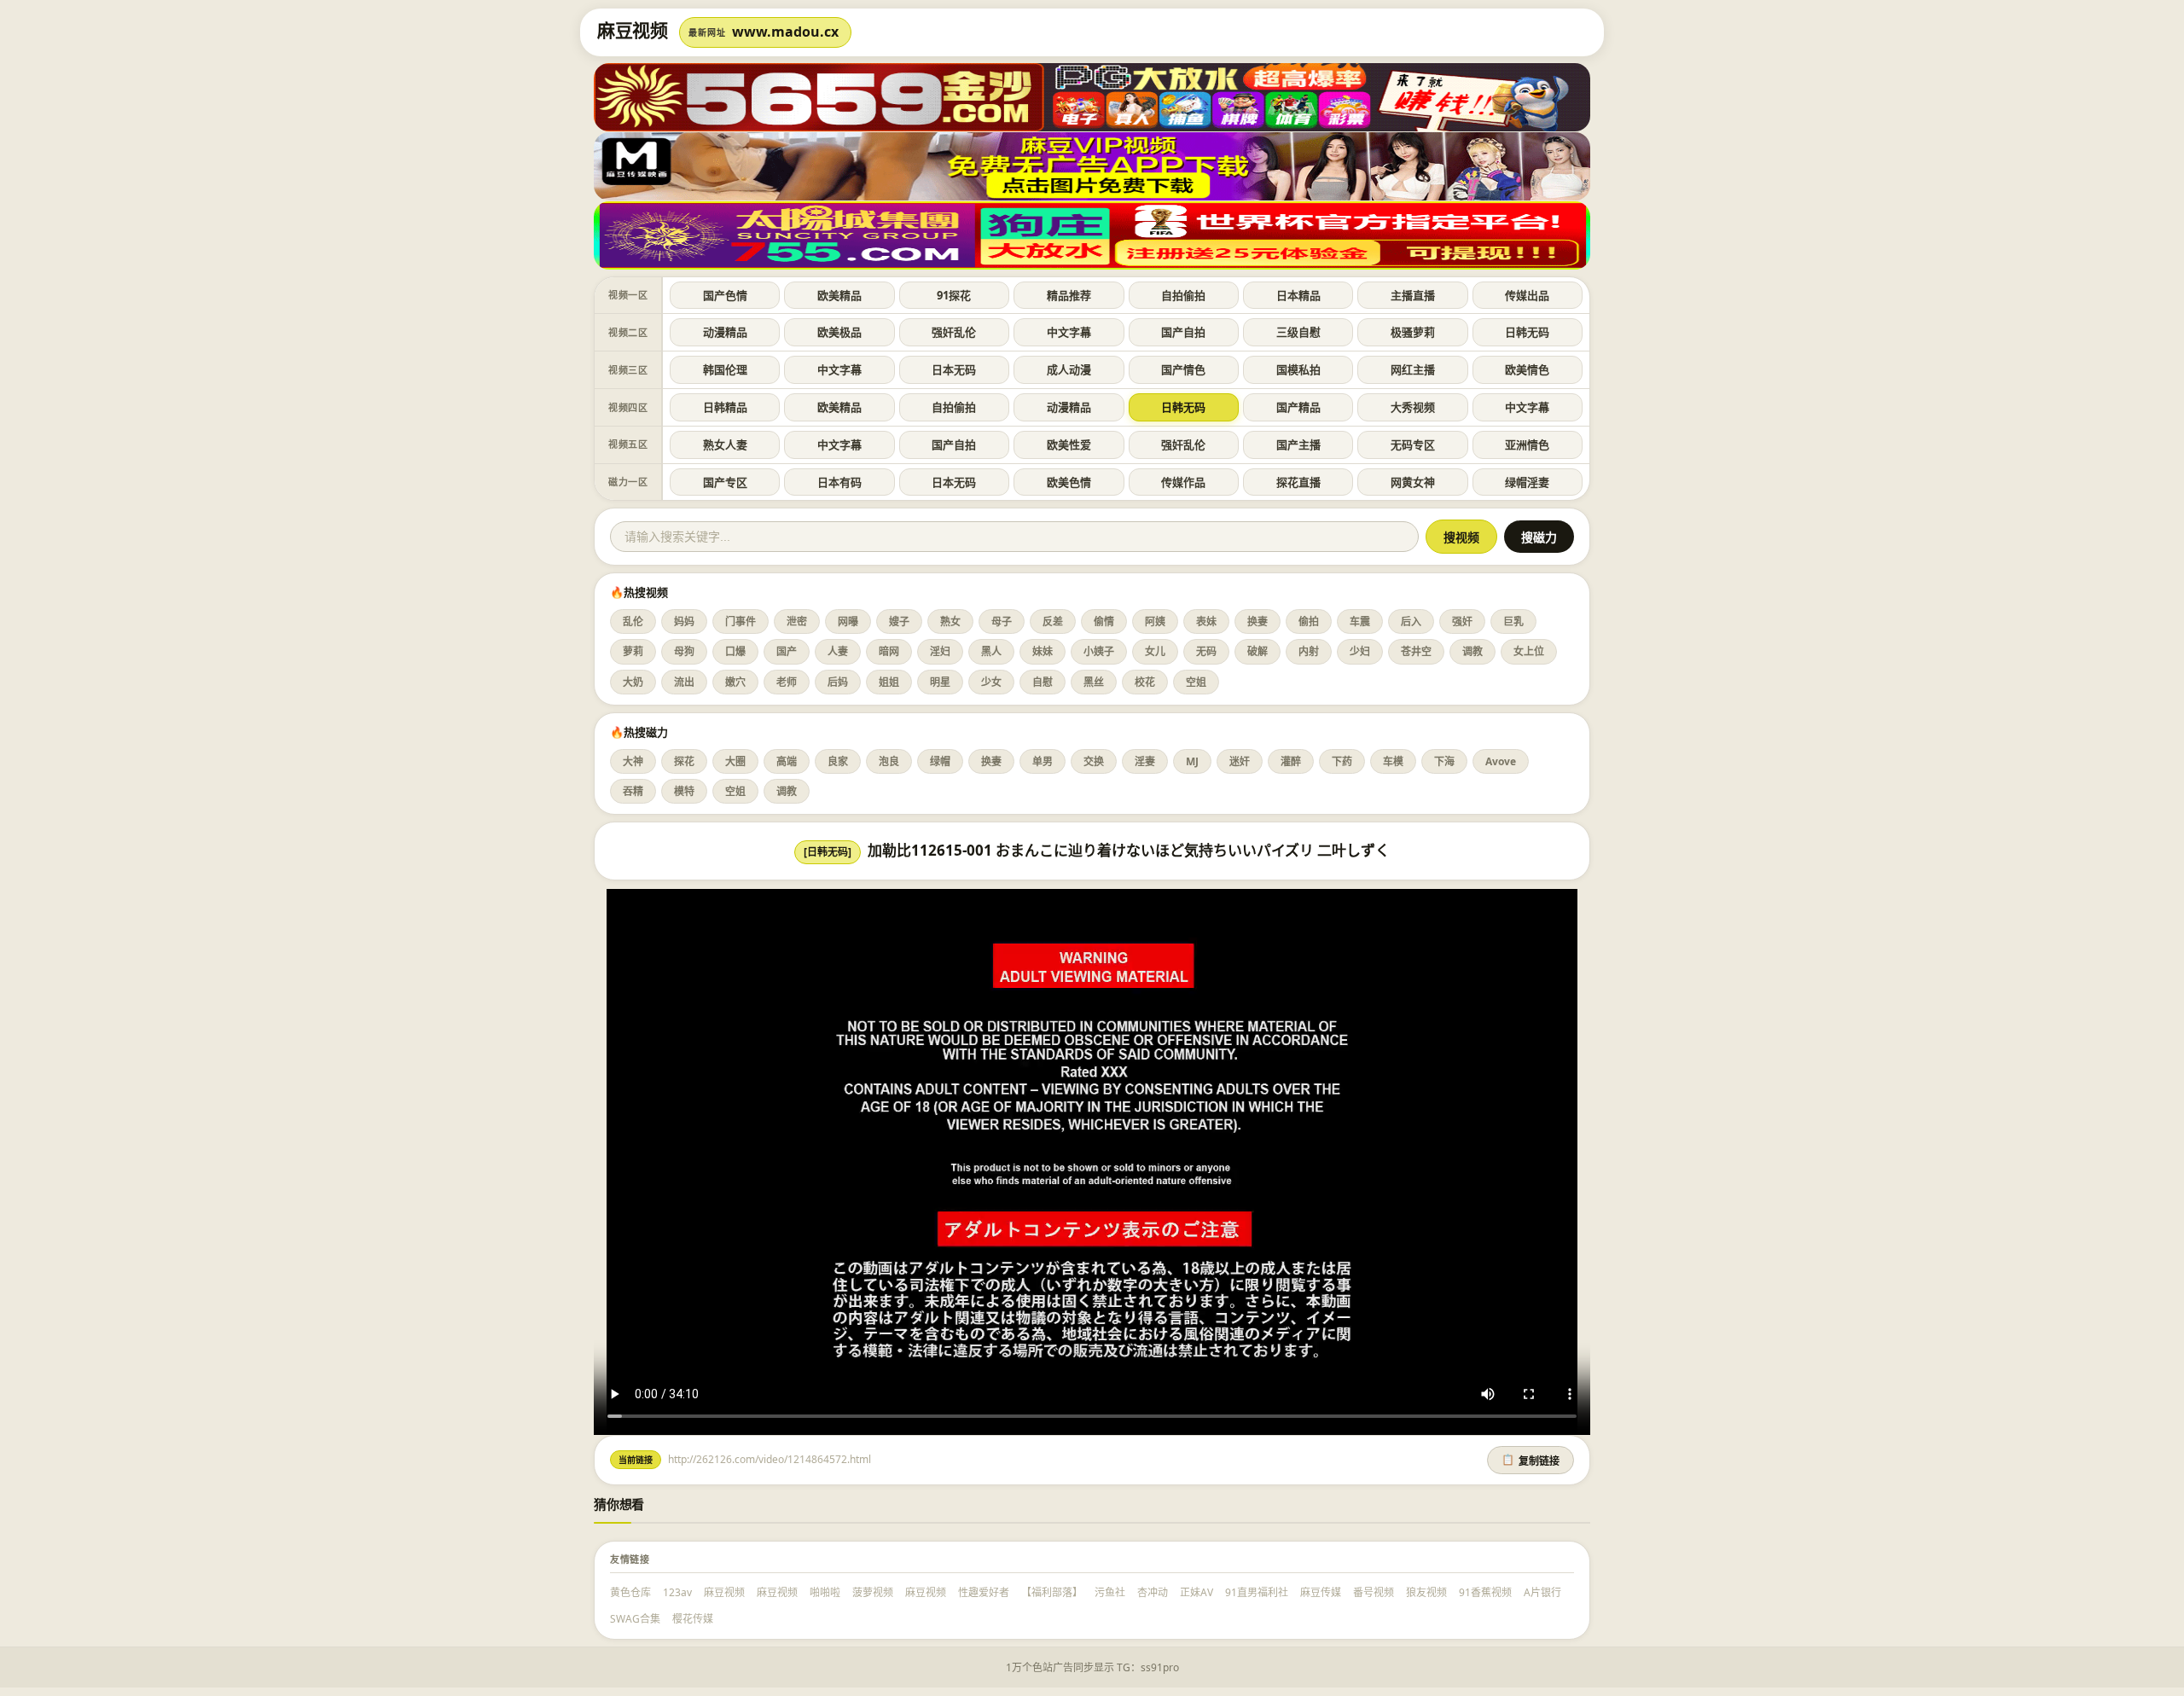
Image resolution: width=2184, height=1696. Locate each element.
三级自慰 (1298, 332)
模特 (684, 791)
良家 (838, 761)
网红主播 (1413, 369)
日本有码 (839, 482)
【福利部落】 (1052, 1592)
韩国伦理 (725, 369)
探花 (684, 761)
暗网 (889, 651)
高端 (787, 761)
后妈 (838, 682)
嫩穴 (735, 682)
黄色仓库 (630, 1592)
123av (677, 1592)
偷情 (1104, 621)
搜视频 (1461, 537)
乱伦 (633, 621)
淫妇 (940, 651)
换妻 (1258, 621)
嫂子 (899, 621)
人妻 (838, 651)
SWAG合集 (635, 1619)
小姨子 (1099, 651)
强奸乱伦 (954, 332)
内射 (1309, 651)
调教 (1472, 651)
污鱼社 (1110, 1592)
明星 (940, 682)
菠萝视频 (873, 1592)
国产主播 (1298, 444)
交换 (1094, 761)
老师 (787, 682)
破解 (1258, 651)
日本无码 (954, 369)
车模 (1393, 761)
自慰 (1043, 682)
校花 (1145, 682)
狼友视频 (1426, 1592)
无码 (1206, 651)
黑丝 (1094, 682)
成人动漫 (1069, 369)
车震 (1360, 621)
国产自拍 (1183, 332)
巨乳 (1513, 621)
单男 (1043, 761)
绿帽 (940, 761)
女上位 (1529, 651)
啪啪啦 (825, 1592)
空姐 (1196, 682)
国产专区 (725, 482)
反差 (1053, 621)
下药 (1342, 761)
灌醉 (1291, 761)
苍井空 (1416, 651)
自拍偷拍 (1183, 295)
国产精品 (1298, 407)
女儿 (1155, 651)
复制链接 (1531, 1461)
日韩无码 (1527, 332)
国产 (787, 651)
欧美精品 (839, 295)
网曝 (848, 621)
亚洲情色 (1527, 444)
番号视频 (1374, 1592)
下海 (1444, 761)
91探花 (954, 295)
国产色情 (725, 295)
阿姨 (1155, 621)
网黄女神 (1413, 482)
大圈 (735, 761)
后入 (1411, 621)
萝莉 (633, 651)
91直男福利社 (1257, 1592)
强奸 (1462, 621)
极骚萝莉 (1413, 332)
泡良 (889, 761)
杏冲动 (1153, 1592)
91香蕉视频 (1485, 1592)
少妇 (1360, 651)
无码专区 (1413, 444)
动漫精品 (725, 332)
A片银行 (1542, 1592)
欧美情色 (1527, 369)
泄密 (797, 621)
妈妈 (684, 621)
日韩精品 (725, 407)
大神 (633, 761)
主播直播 (1413, 295)
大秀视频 (1413, 407)
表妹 (1206, 621)
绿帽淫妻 (1527, 482)
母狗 (684, 651)
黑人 (991, 651)
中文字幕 (1069, 332)
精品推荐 (1069, 295)
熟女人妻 (725, 444)
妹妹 (1043, 651)
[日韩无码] (828, 852)
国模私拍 (1298, 369)
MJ (1192, 761)
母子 (1002, 621)
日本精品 (1298, 295)
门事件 (741, 621)
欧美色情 (1069, 482)
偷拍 (1309, 621)
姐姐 (889, 682)
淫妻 (1145, 761)
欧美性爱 (1069, 444)
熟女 (950, 621)
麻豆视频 (724, 1592)
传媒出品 (1527, 295)
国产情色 (1183, 369)
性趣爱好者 (984, 1592)
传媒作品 (1183, 482)
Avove (1501, 761)
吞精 (633, 791)
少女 (991, 682)
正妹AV (1197, 1592)
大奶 (633, 682)
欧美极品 (839, 332)
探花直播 (1298, 482)
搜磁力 (1539, 537)
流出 (684, 682)
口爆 (735, 651)
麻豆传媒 (1321, 1592)
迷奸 (1240, 761)
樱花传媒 (693, 1619)
